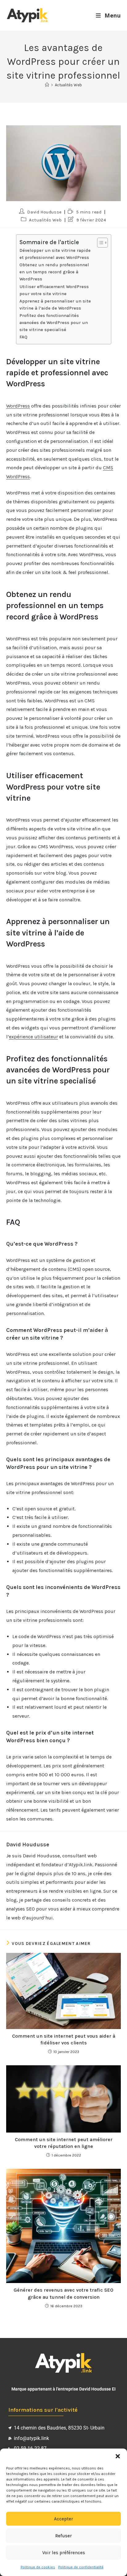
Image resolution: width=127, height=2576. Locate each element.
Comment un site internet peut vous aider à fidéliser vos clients (64, 2039)
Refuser (63, 2536)
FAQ (23, 337)
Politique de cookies (38, 2567)
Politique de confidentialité (81, 2567)
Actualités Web (68, 85)
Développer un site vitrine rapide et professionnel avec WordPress (55, 254)
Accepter (63, 2519)
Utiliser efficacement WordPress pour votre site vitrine (54, 290)
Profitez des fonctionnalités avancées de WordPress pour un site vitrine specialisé (54, 323)
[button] (118, 2456)
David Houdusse (44, 212)
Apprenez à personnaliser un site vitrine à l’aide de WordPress (55, 305)
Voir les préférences (64, 2553)
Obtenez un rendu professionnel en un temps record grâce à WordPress (54, 272)
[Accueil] (47, 85)
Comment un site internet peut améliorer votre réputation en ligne (64, 2143)
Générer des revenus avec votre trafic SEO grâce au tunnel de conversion (63, 2293)
